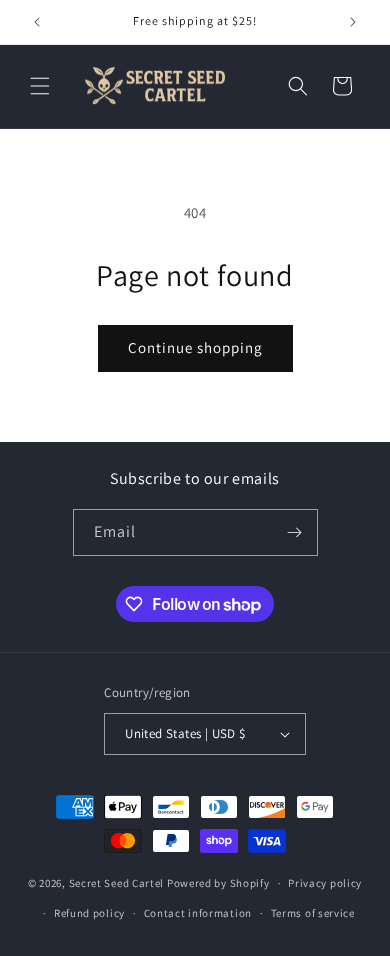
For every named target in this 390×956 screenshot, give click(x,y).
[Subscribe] (295, 532)
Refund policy (89, 913)
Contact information (198, 913)
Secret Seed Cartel (117, 883)
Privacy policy (325, 883)
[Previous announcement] (37, 22)
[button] (40, 86)
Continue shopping (195, 347)
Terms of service (313, 913)
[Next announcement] (353, 22)
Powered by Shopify (218, 883)
